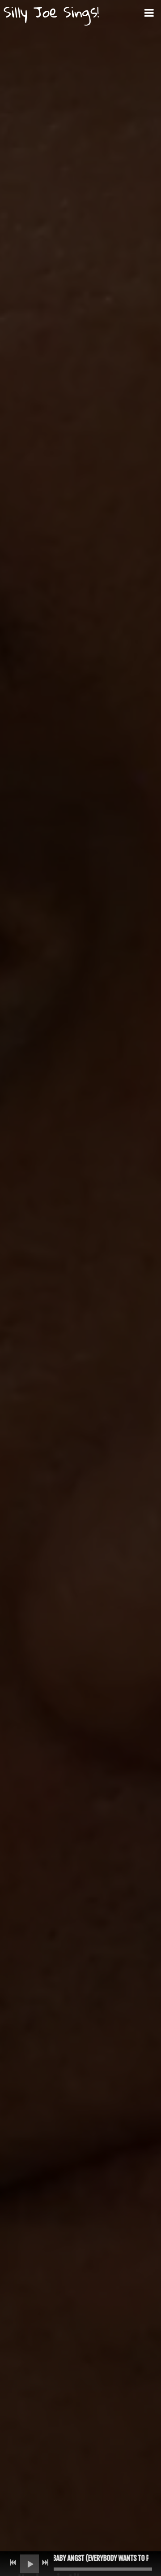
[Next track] (45, 2563)
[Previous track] (13, 2563)
